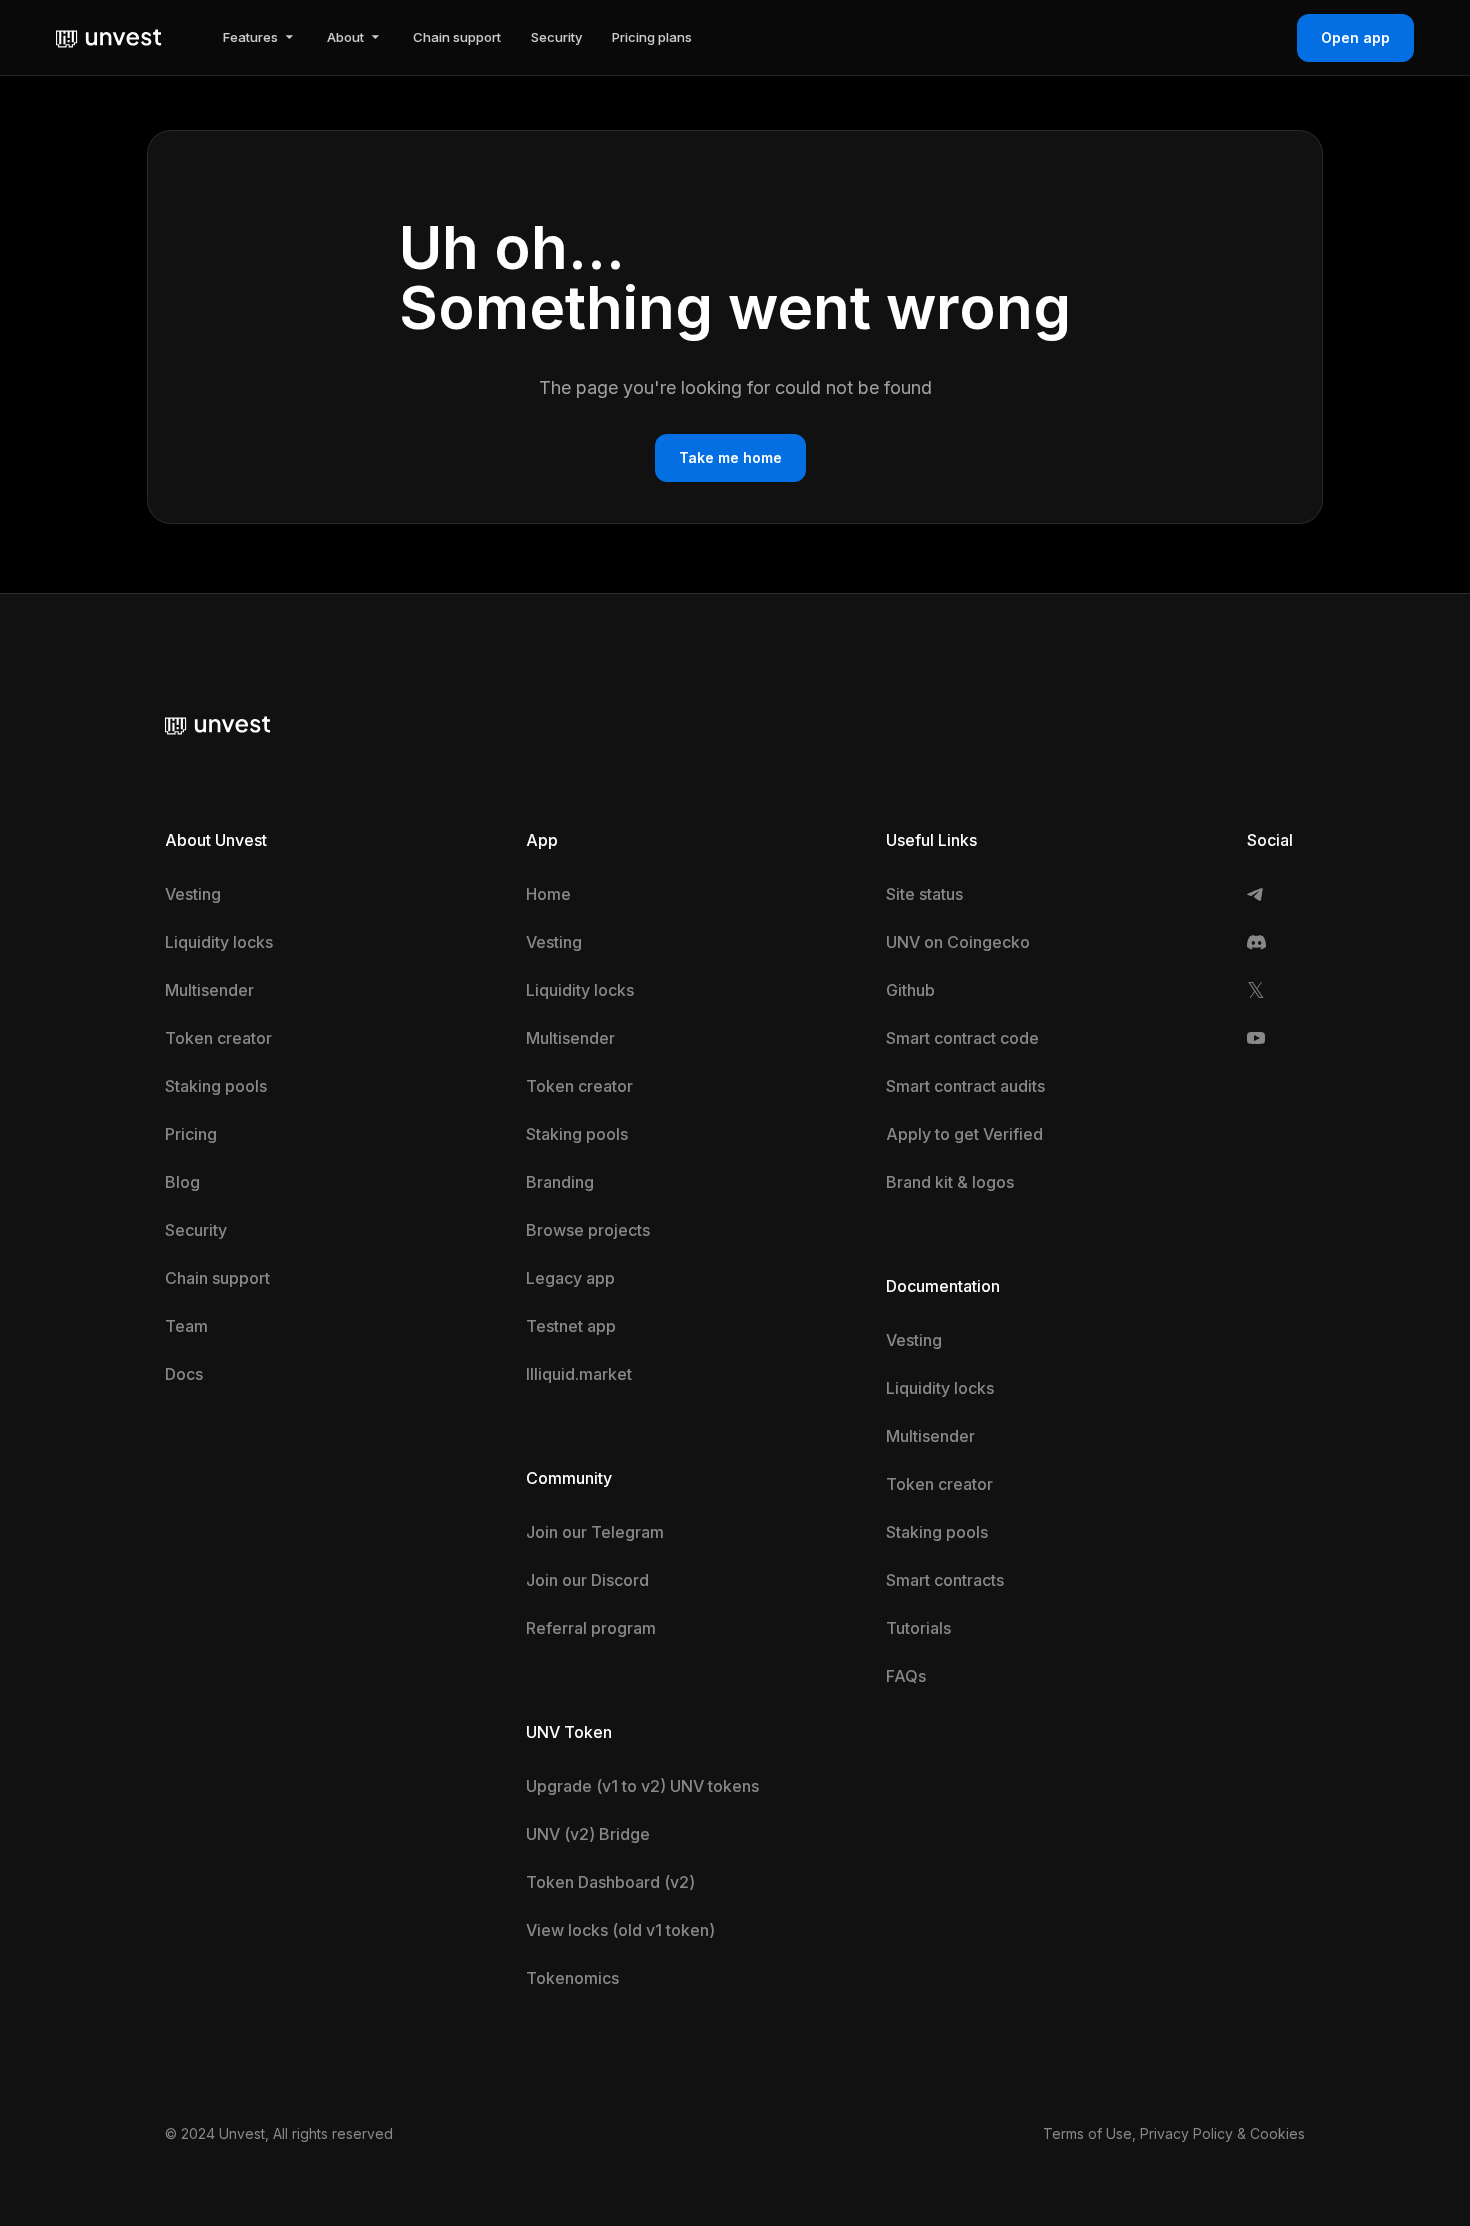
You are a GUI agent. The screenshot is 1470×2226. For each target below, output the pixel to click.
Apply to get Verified (964, 1134)
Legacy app (570, 1278)
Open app (1355, 37)
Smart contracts (945, 1580)
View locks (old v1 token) (620, 1930)
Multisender (209, 990)
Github (910, 990)
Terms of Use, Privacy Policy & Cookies (1174, 2133)
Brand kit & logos (950, 1182)
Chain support (217, 1278)
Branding (560, 1182)
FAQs (906, 1676)
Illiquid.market (579, 1374)
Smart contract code (962, 1038)
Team (186, 1326)
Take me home (730, 457)
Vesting (193, 894)
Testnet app (571, 1326)
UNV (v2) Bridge (588, 1834)
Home (548, 894)
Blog (182, 1182)
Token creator (218, 1038)
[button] (260, 37)
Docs (184, 1374)
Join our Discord (587, 1580)
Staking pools (216, 1086)
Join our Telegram (595, 1532)
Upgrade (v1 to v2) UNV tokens (642, 1786)
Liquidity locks (219, 942)
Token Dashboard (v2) (610, 1882)
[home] (109, 37)
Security (196, 1230)
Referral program (591, 1628)
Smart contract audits (965, 1086)
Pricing (191, 1134)
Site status (924, 894)
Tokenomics (572, 1978)
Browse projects (588, 1230)
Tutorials (918, 1628)
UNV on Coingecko (958, 942)
